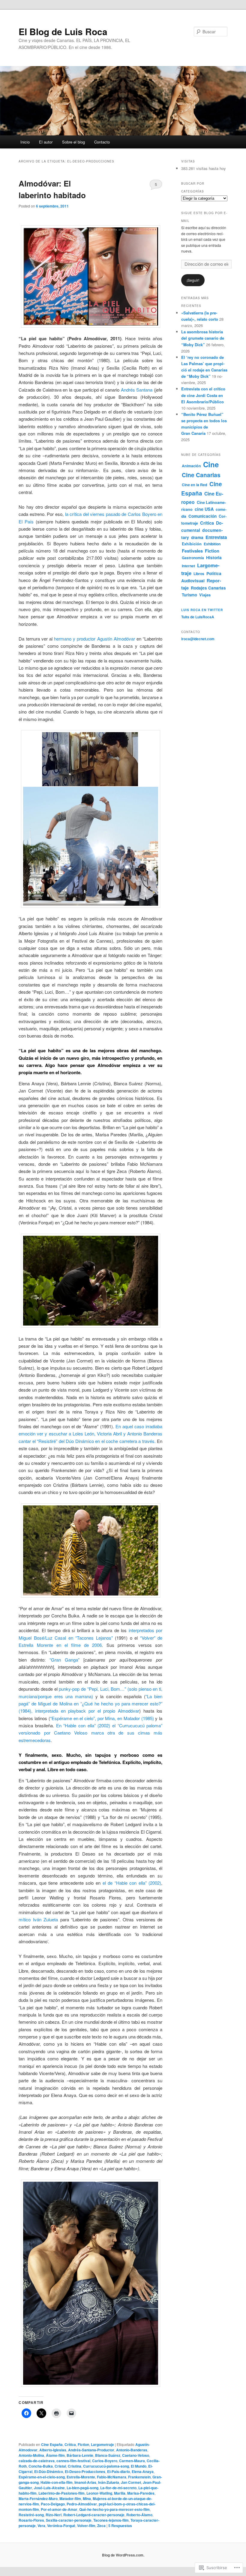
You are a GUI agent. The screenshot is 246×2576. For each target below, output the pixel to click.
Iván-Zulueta (109, 2482)
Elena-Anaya (143, 2471)
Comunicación (202, 516)
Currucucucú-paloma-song (106, 2466)
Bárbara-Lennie (80, 2455)
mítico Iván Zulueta (38, 1919)
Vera (41, 2526)
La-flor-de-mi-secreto (118, 2488)
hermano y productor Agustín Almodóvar (94, 639)
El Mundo (139, 2466)
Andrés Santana (137, 390)
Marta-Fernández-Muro (38, 2499)
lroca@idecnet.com (198, 639)
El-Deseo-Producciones (85, 2471)
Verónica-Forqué (61, 2526)
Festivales (192, 551)
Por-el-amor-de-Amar (59, 2509)
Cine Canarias (201, 475)
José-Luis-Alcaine (49, 2488)
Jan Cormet (131, 2482)
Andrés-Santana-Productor (91, 2450)
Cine (211, 464)
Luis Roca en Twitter (202, 610)
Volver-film (86, 2526)
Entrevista (216, 537)
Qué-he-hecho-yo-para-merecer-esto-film (114, 2509)
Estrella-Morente (81, 2477)
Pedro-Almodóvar (82, 2504)
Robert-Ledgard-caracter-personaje (94, 2515)
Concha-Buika (41, 2466)
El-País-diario (118, 2471)
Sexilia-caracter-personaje (69, 2520)
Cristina (75, 2466)
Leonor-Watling (99, 2493)
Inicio (25, 142)
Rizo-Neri (54, 2515)
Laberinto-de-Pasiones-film (61, 2493)
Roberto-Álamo (139, 2515)
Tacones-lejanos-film (111, 2520)
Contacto (102, 142)
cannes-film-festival (73, 2461)
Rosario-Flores (31, 2520)
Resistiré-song (31, 2515)
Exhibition (212, 544)
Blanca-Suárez (108, 2455)
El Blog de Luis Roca (63, 31)
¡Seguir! (193, 280)
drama (197, 537)
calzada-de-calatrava (37, 2461)
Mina (87, 2499)
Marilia (120, 2493)
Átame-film (55, 2455)
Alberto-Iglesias (53, 2450)
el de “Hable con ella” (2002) (132, 1883)
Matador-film (70, 2499)
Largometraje (102, 2444)
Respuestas (120, 2526)
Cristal (60, 2466)
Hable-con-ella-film (57, 2482)
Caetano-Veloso (136, 2455)
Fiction (83, 2444)
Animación (191, 466)
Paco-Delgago (53, 2504)
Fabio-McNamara (112, 2477)
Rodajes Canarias (208, 588)
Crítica (70, 2444)
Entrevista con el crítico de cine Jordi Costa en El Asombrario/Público (203, 395)
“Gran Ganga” (63, 1660)
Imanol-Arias (85, 2482)
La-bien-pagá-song (82, 2488)
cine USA (204, 509)
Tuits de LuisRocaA (198, 617)
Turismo (189, 595)
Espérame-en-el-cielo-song (42, 2477)
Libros (199, 574)
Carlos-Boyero (105, 2461)
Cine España (52, 2444)
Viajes (205, 595)
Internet (188, 566)
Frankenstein (139, 2477)
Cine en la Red (195, 485)
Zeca (101, 2526)
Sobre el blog (73, 142)
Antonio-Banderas (132, 2450)
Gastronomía (193, 558)
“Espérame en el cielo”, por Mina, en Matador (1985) (102, 1718)
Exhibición (192, 544)
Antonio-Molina (31, 2455)
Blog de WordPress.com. (123, 2555)
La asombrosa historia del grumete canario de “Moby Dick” (203, 338)
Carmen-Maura (132, 2461)
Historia (214, 558)
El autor (46, 142)
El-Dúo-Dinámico (49, 2471)
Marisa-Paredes (141, 2493)
